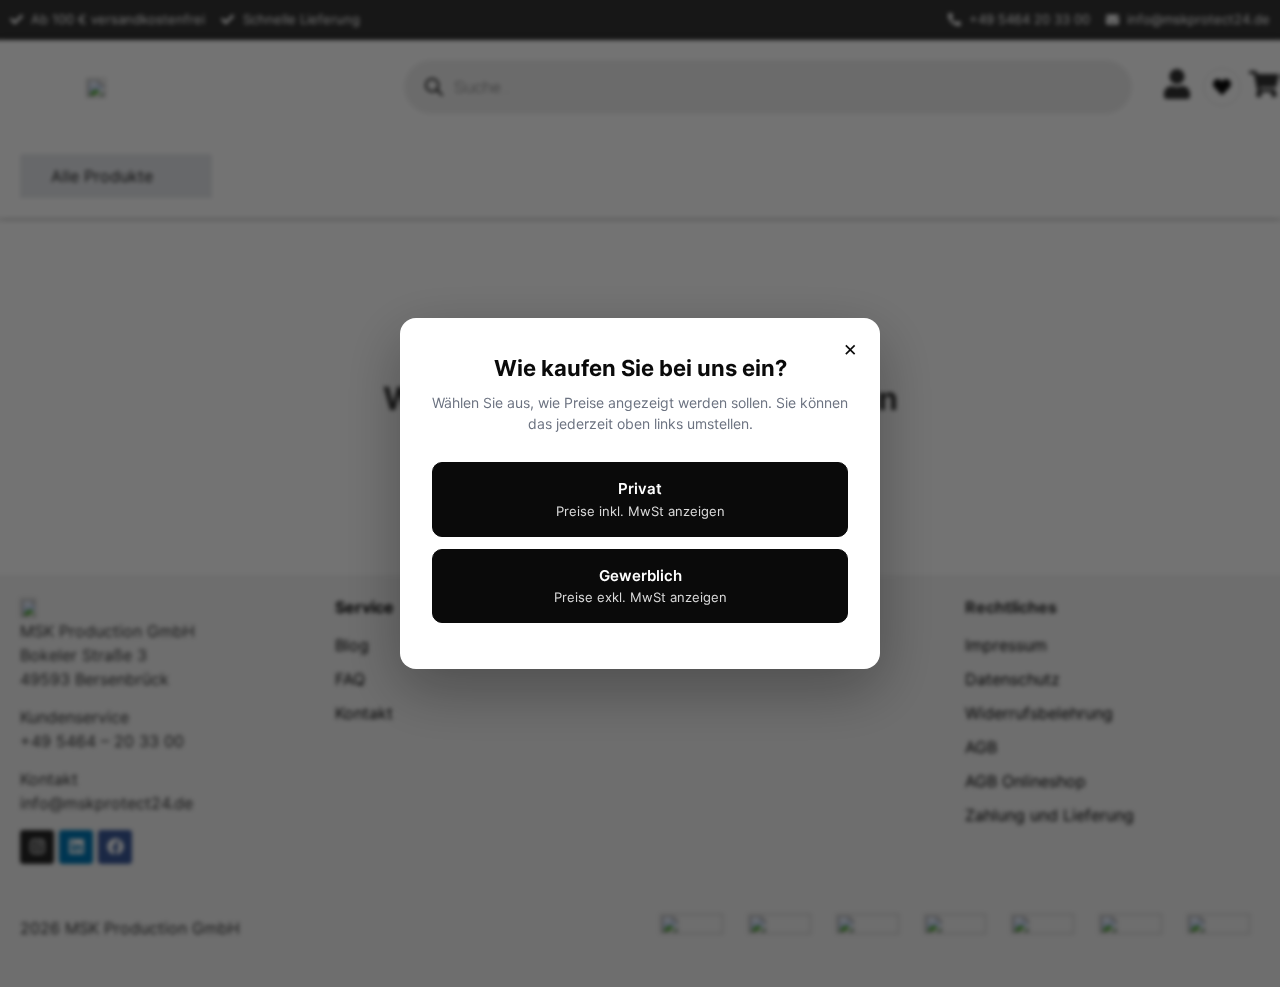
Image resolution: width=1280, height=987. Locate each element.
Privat (640, 499)
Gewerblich (640, 586)
